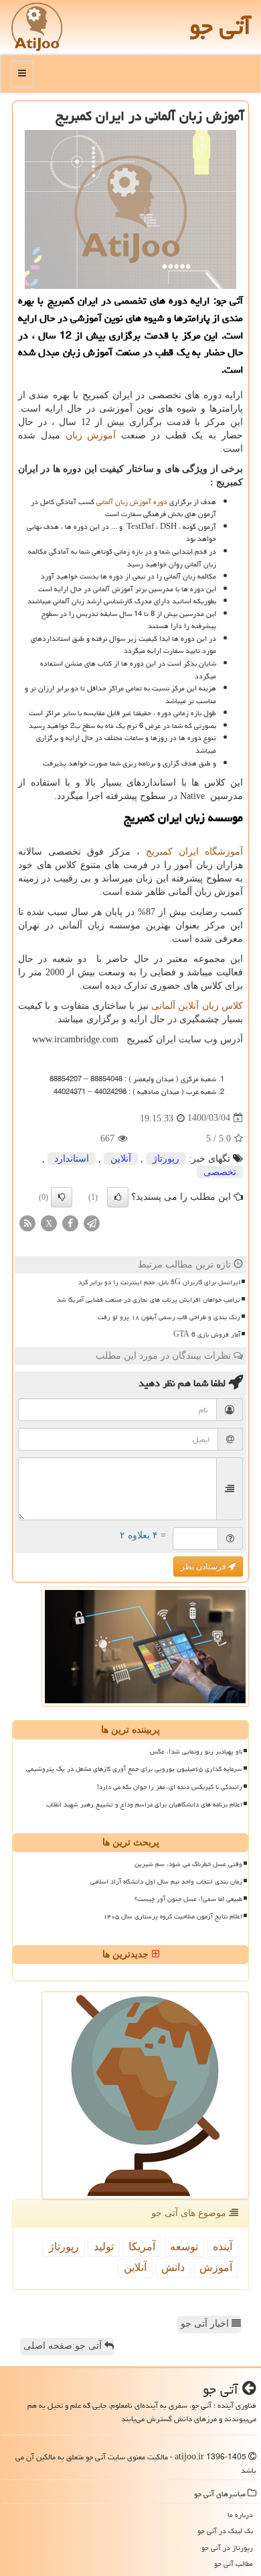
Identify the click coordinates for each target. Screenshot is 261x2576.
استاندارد (72, 1159)
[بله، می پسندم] (118, 1197)
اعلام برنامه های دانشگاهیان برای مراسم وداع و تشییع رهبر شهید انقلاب (144, 1804)
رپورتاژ (166, 1159)
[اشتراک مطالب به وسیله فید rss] (27, 1222)
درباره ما (240, 2515)
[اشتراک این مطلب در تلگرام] (92, 1222)
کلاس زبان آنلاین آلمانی (197, 1006)
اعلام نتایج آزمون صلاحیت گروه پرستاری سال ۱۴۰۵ (173, 1916)
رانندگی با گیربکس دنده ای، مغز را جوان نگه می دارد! (170, 1787)
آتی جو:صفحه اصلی (64, 2346)
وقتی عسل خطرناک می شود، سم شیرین (188, 1864)
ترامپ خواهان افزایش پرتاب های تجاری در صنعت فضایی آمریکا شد (149, 1300)
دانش (173, 2267)
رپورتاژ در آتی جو (227, 2548)
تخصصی (220, 1172)
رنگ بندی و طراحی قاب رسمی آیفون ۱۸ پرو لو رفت (169, 1317)
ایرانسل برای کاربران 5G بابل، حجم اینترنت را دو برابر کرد (159, 1282)
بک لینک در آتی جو (225, 2531)
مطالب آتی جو (234, 2564)
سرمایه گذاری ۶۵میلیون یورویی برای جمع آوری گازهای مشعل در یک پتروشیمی (134, 1769)
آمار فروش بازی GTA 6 (207, 1335)
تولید (104, 2247)
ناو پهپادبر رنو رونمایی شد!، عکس (196, 1752)
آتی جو (220, 26)
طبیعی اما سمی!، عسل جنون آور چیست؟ (188, 1899)
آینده (223, 2247)
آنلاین (121, 1159)
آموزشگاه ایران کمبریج (194, 852)
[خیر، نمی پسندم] (62, 1197)
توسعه (184, 2247)
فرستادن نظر (204, 1567)
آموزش (216, 2267)
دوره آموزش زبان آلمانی (132, 502)
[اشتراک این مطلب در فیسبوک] (70, 1222)
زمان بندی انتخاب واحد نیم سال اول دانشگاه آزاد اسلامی (166, 1882)
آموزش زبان (91, 435)
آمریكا (142, 2247)
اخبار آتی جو (206, 2324)
